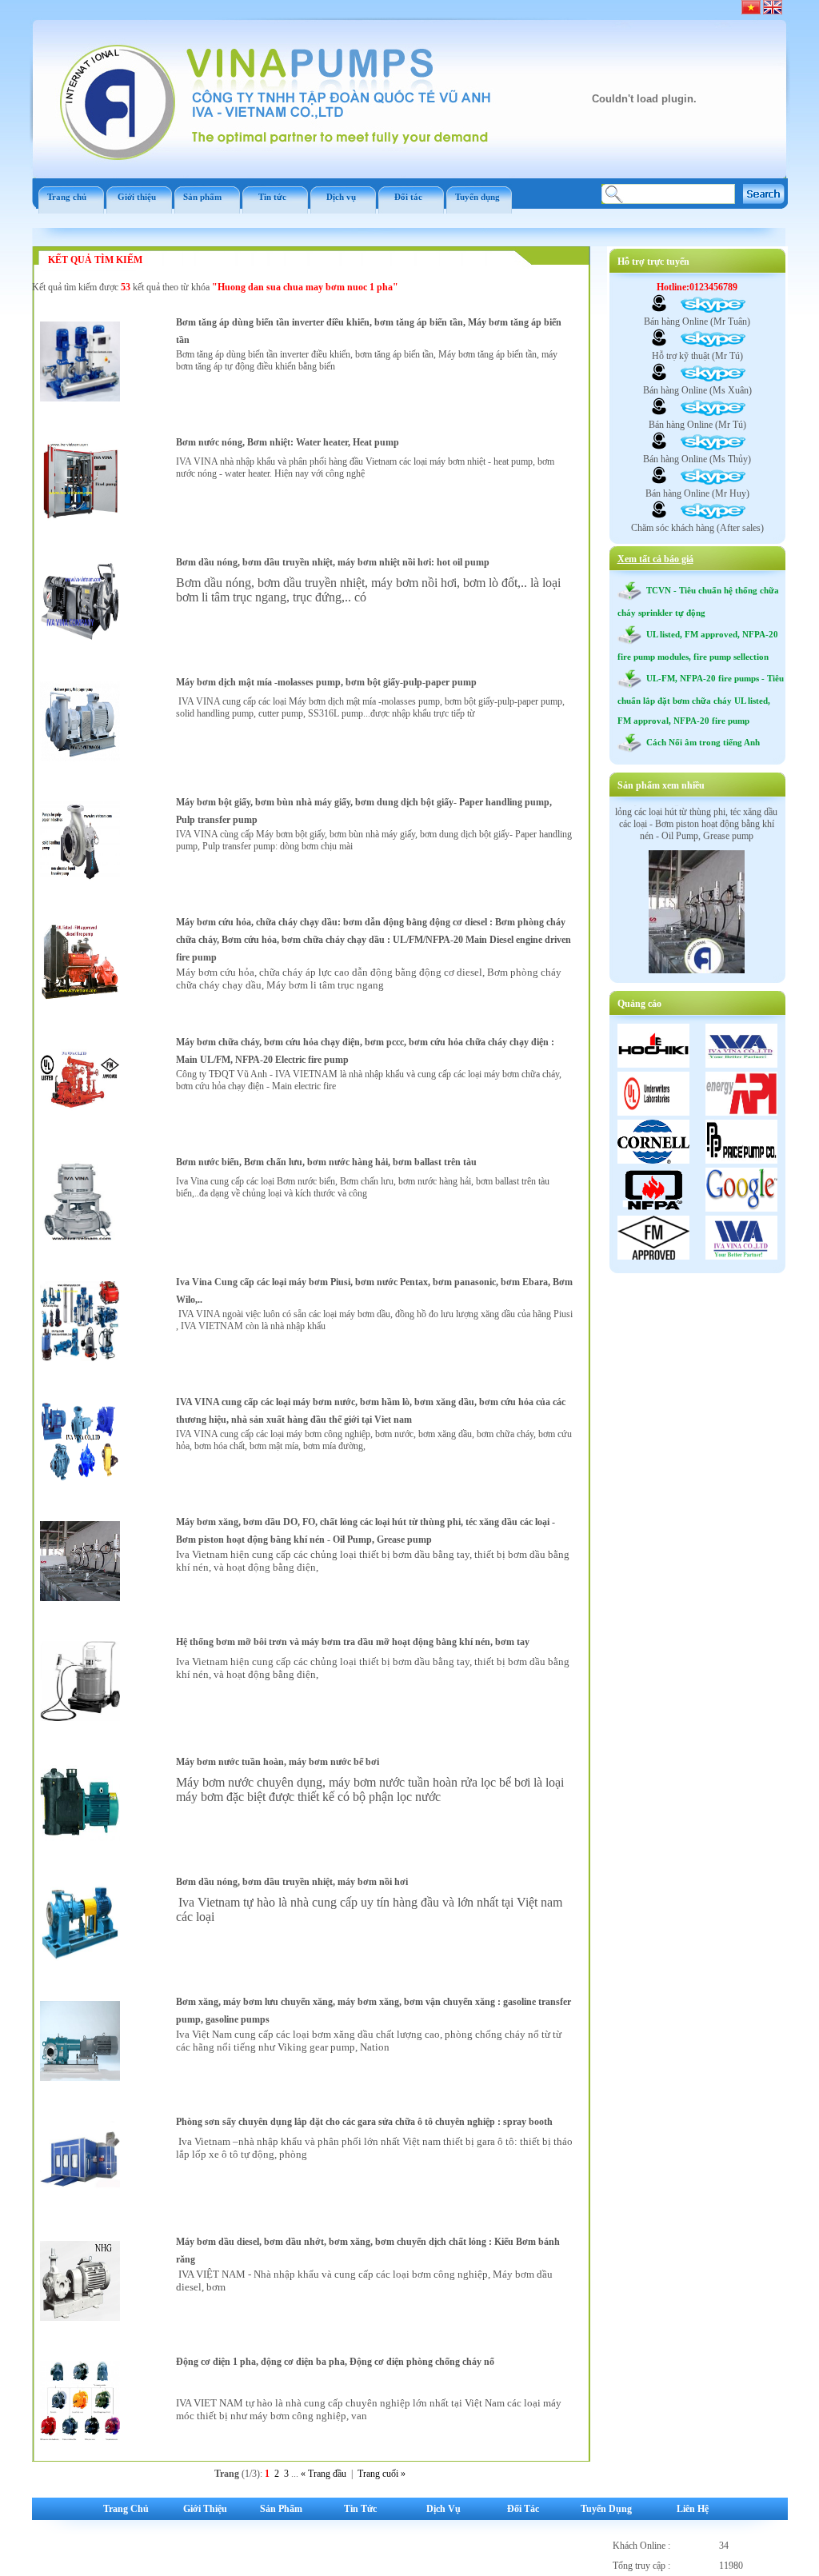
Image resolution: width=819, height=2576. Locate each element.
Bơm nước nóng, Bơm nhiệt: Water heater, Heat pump (288, 442)
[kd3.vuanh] (659, 447)
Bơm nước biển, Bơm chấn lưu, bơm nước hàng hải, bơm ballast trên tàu (326, 1162)
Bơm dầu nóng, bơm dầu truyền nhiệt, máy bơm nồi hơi (292, 1882)
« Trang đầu (324, 2474)
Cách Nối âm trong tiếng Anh (701, 742)
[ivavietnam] (659, 481)
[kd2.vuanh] (659, 378)
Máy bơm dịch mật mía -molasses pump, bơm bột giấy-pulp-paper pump (326, 682)
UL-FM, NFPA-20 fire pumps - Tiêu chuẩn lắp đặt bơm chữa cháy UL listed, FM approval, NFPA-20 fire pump (701, 699)
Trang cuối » (382, 2474)
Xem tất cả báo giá (655, 559)
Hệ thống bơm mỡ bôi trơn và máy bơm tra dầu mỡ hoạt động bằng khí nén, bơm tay (353, 1642)
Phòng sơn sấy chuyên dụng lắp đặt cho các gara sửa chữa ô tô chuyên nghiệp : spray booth (364, 2122)
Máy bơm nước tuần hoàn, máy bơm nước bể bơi (278, 1762)
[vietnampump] (659, 344)
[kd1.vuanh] (659, 310)
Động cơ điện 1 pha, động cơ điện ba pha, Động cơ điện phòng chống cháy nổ (335, 2362)
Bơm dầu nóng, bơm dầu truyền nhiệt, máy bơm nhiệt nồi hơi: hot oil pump (333, 562)
